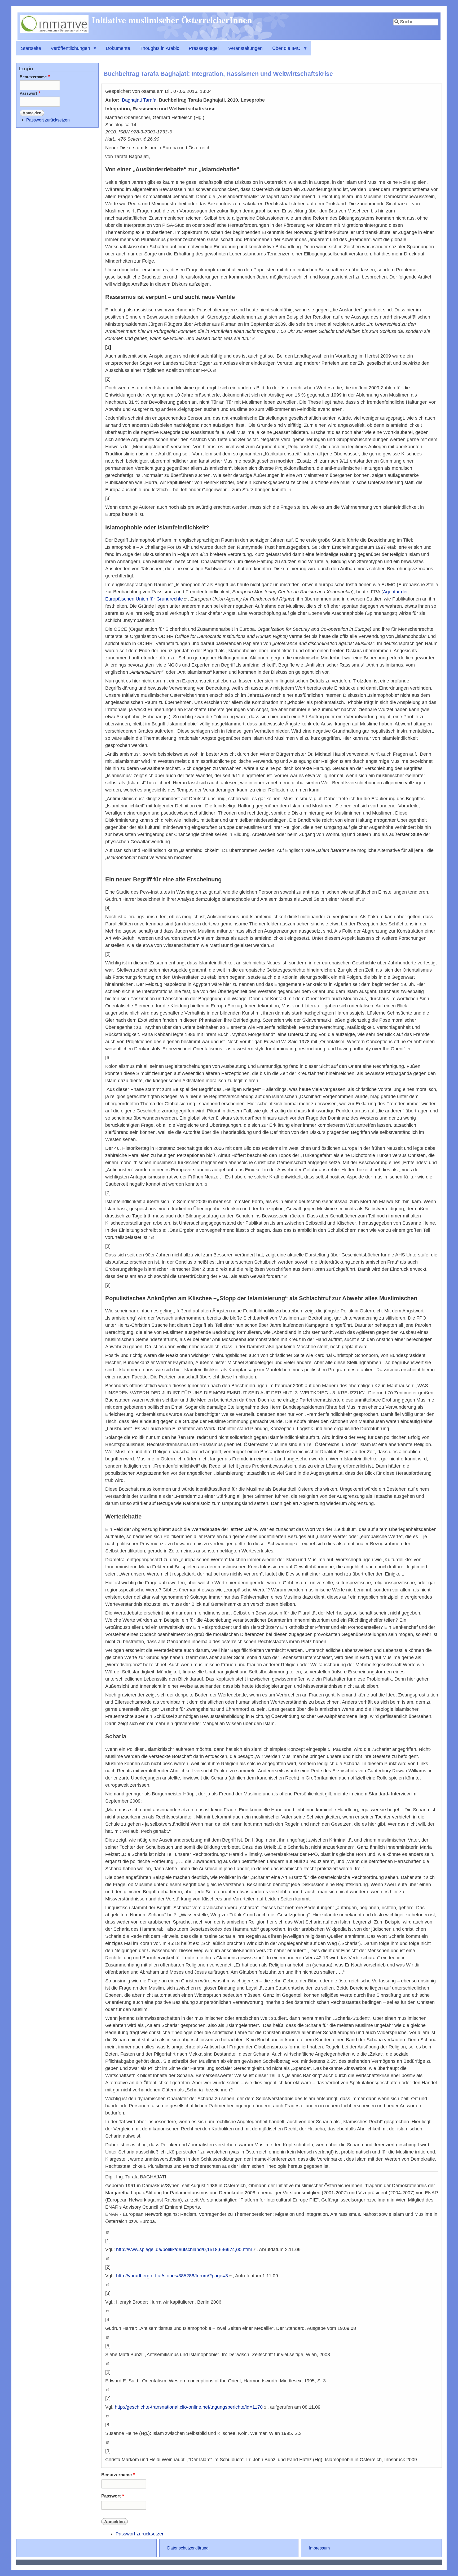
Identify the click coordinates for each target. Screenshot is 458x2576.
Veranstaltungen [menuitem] (245, 48)
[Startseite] (54, 31)
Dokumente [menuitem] (118, 48)
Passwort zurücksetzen (140, 2534)
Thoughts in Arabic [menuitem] (159, 48)
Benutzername (116, 2475)
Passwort (111, 2496)
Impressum (319, 2548)
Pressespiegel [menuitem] (204, 48)
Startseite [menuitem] (31, 48)
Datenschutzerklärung (188, 2548)
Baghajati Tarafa (139, 100)
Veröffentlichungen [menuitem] (68, 51)
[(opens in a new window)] (253, 338)
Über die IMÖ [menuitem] (284, 51)
